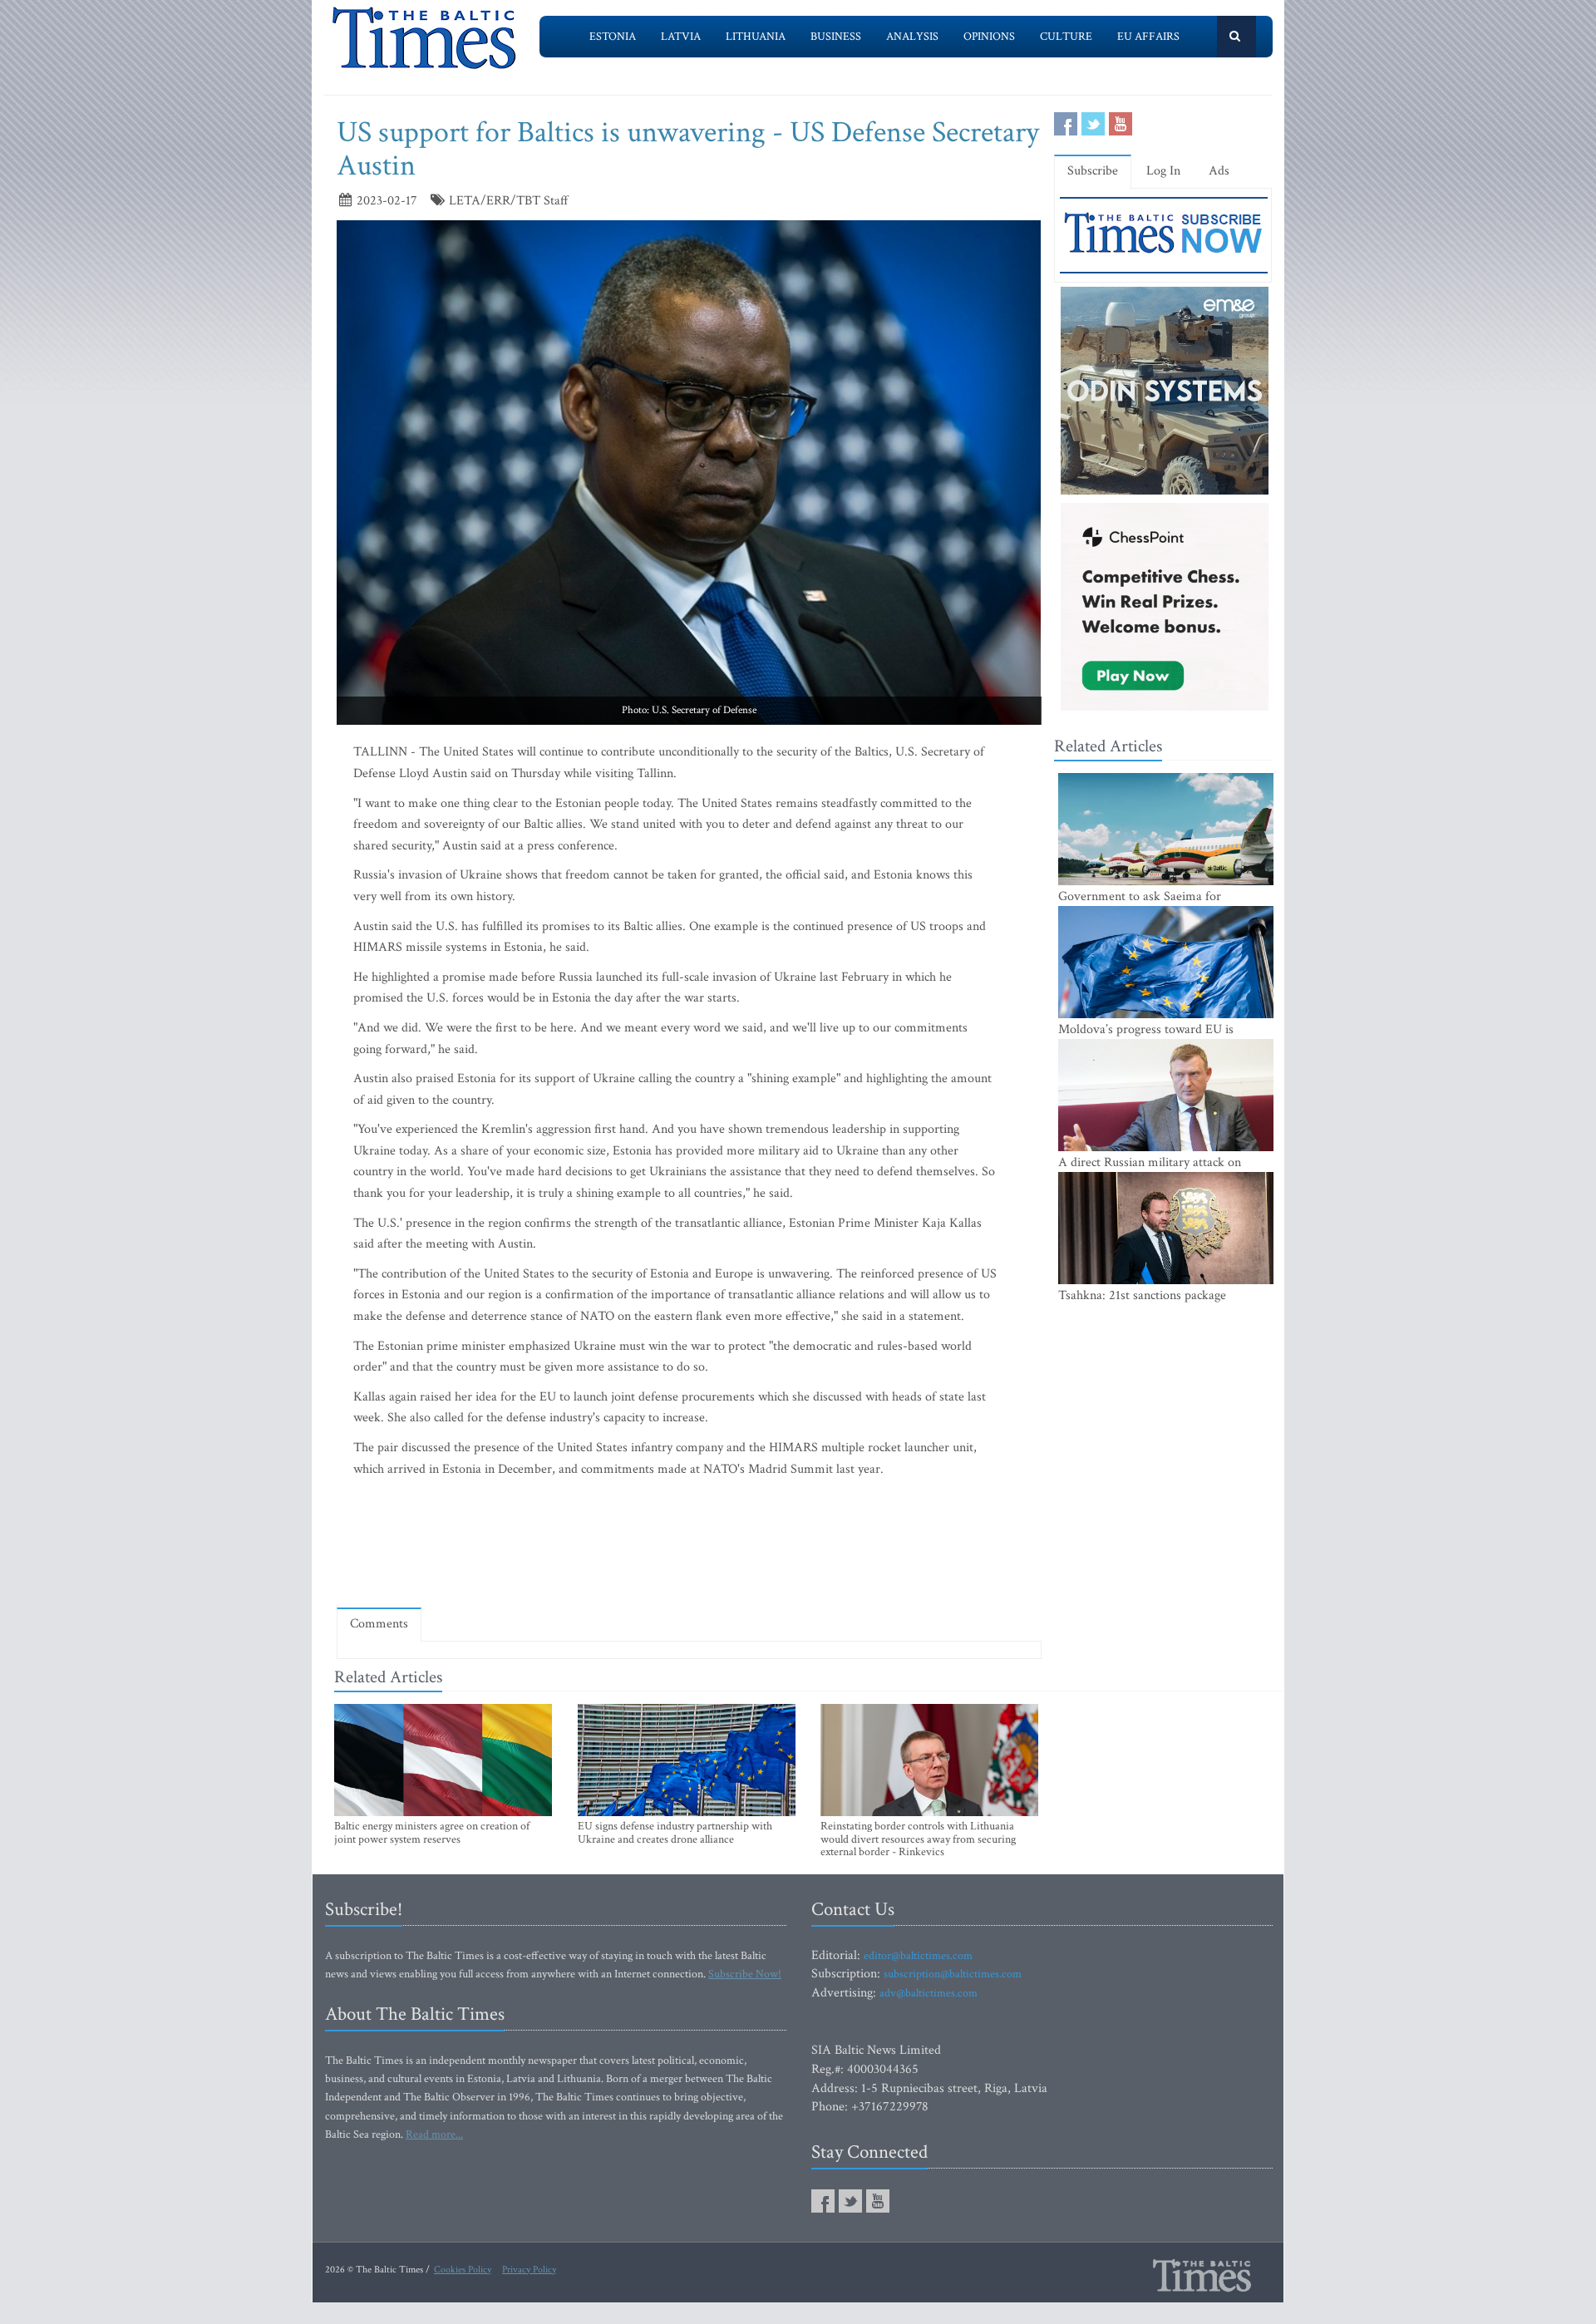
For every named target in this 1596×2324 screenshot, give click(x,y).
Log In (1163, 171)
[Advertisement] (689, 1547)
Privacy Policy (529, 2270)
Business (836, 37)
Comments (379, 1624)
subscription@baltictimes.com (953, 1974)
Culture (1066, 37)
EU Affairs (1148, 37)
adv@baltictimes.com (929, 1993)
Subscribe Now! (745, 1974)
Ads (1219, 171)
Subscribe (1093, 171)
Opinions (989, 37)
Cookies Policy (463, 2270)
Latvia (681, 37)
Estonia (613, 37)
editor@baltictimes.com (918, 1956)
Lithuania (756, 37)
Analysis (912, 37)
